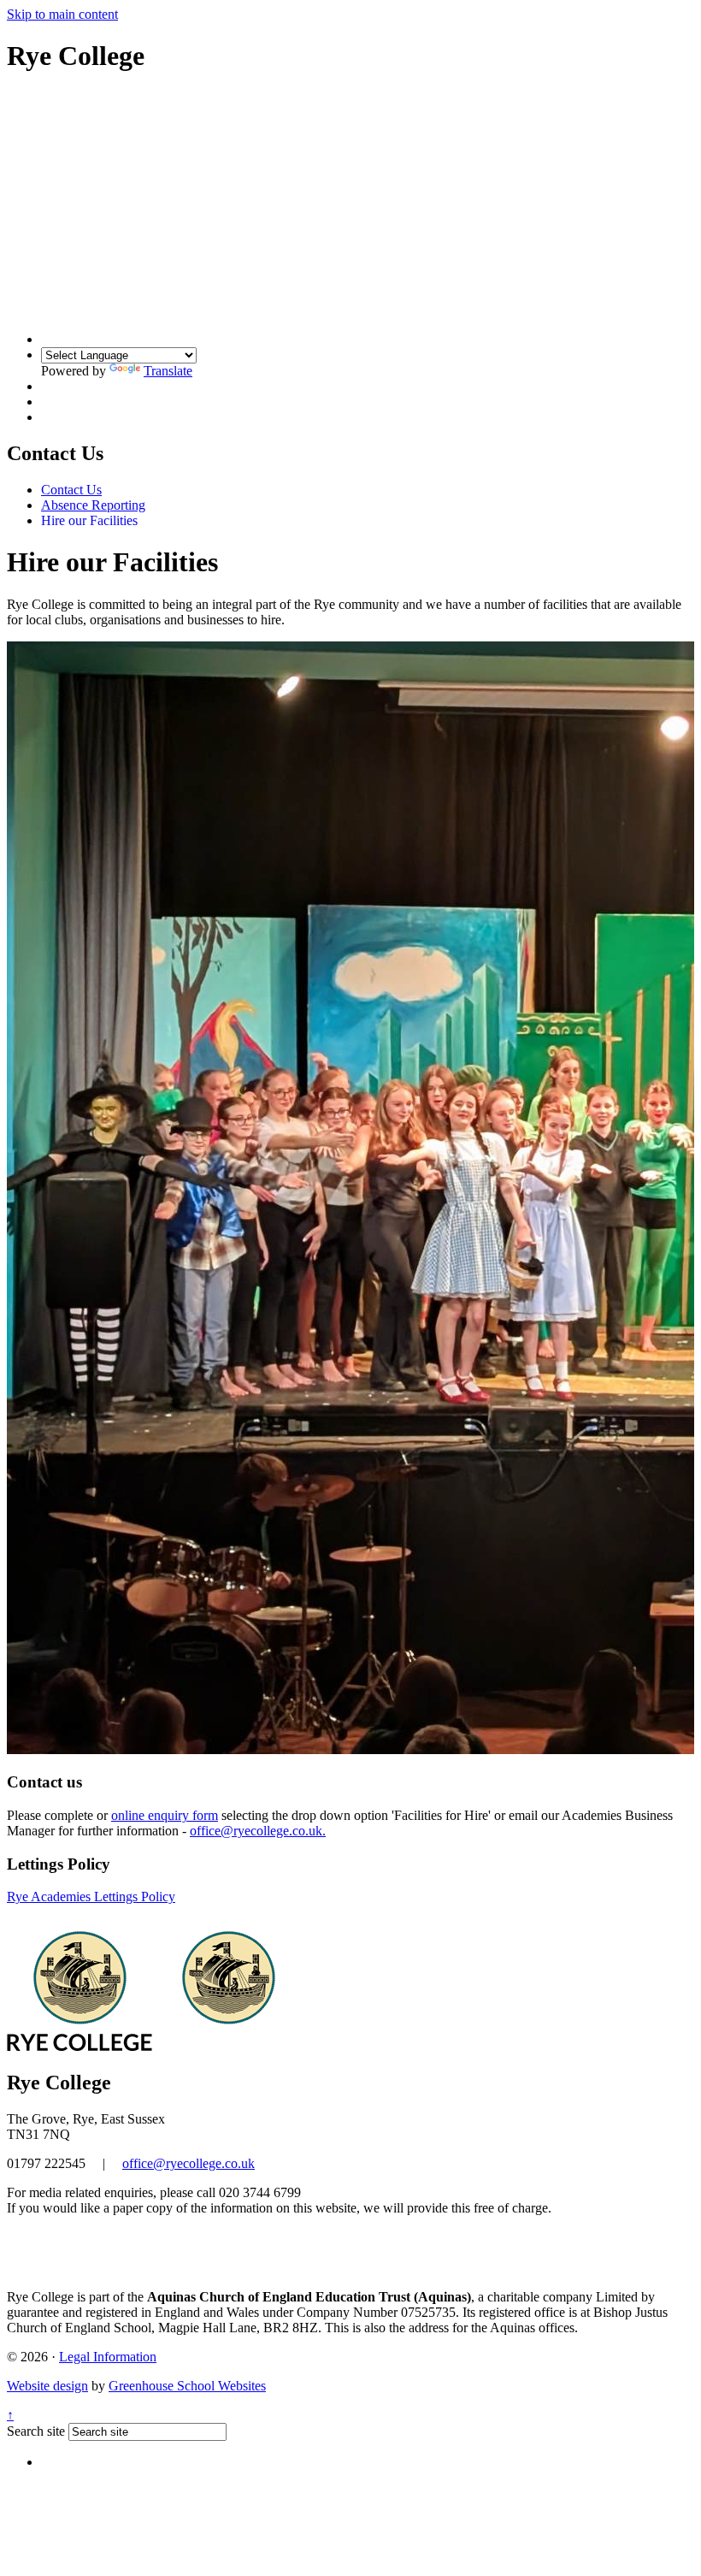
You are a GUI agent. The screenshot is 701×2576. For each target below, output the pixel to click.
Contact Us (71, 490)
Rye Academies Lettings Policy (91, 1897)
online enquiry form (165, 1815)
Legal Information (108, 2357)
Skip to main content (62, 14)
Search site (36, 2431)
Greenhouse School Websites (187, 2386)
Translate (168, 371)
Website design (47, 2386)
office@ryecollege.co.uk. (258, 1831)
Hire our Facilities (89, 520)
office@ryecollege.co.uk (189, 2163)
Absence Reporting (93, 505)
